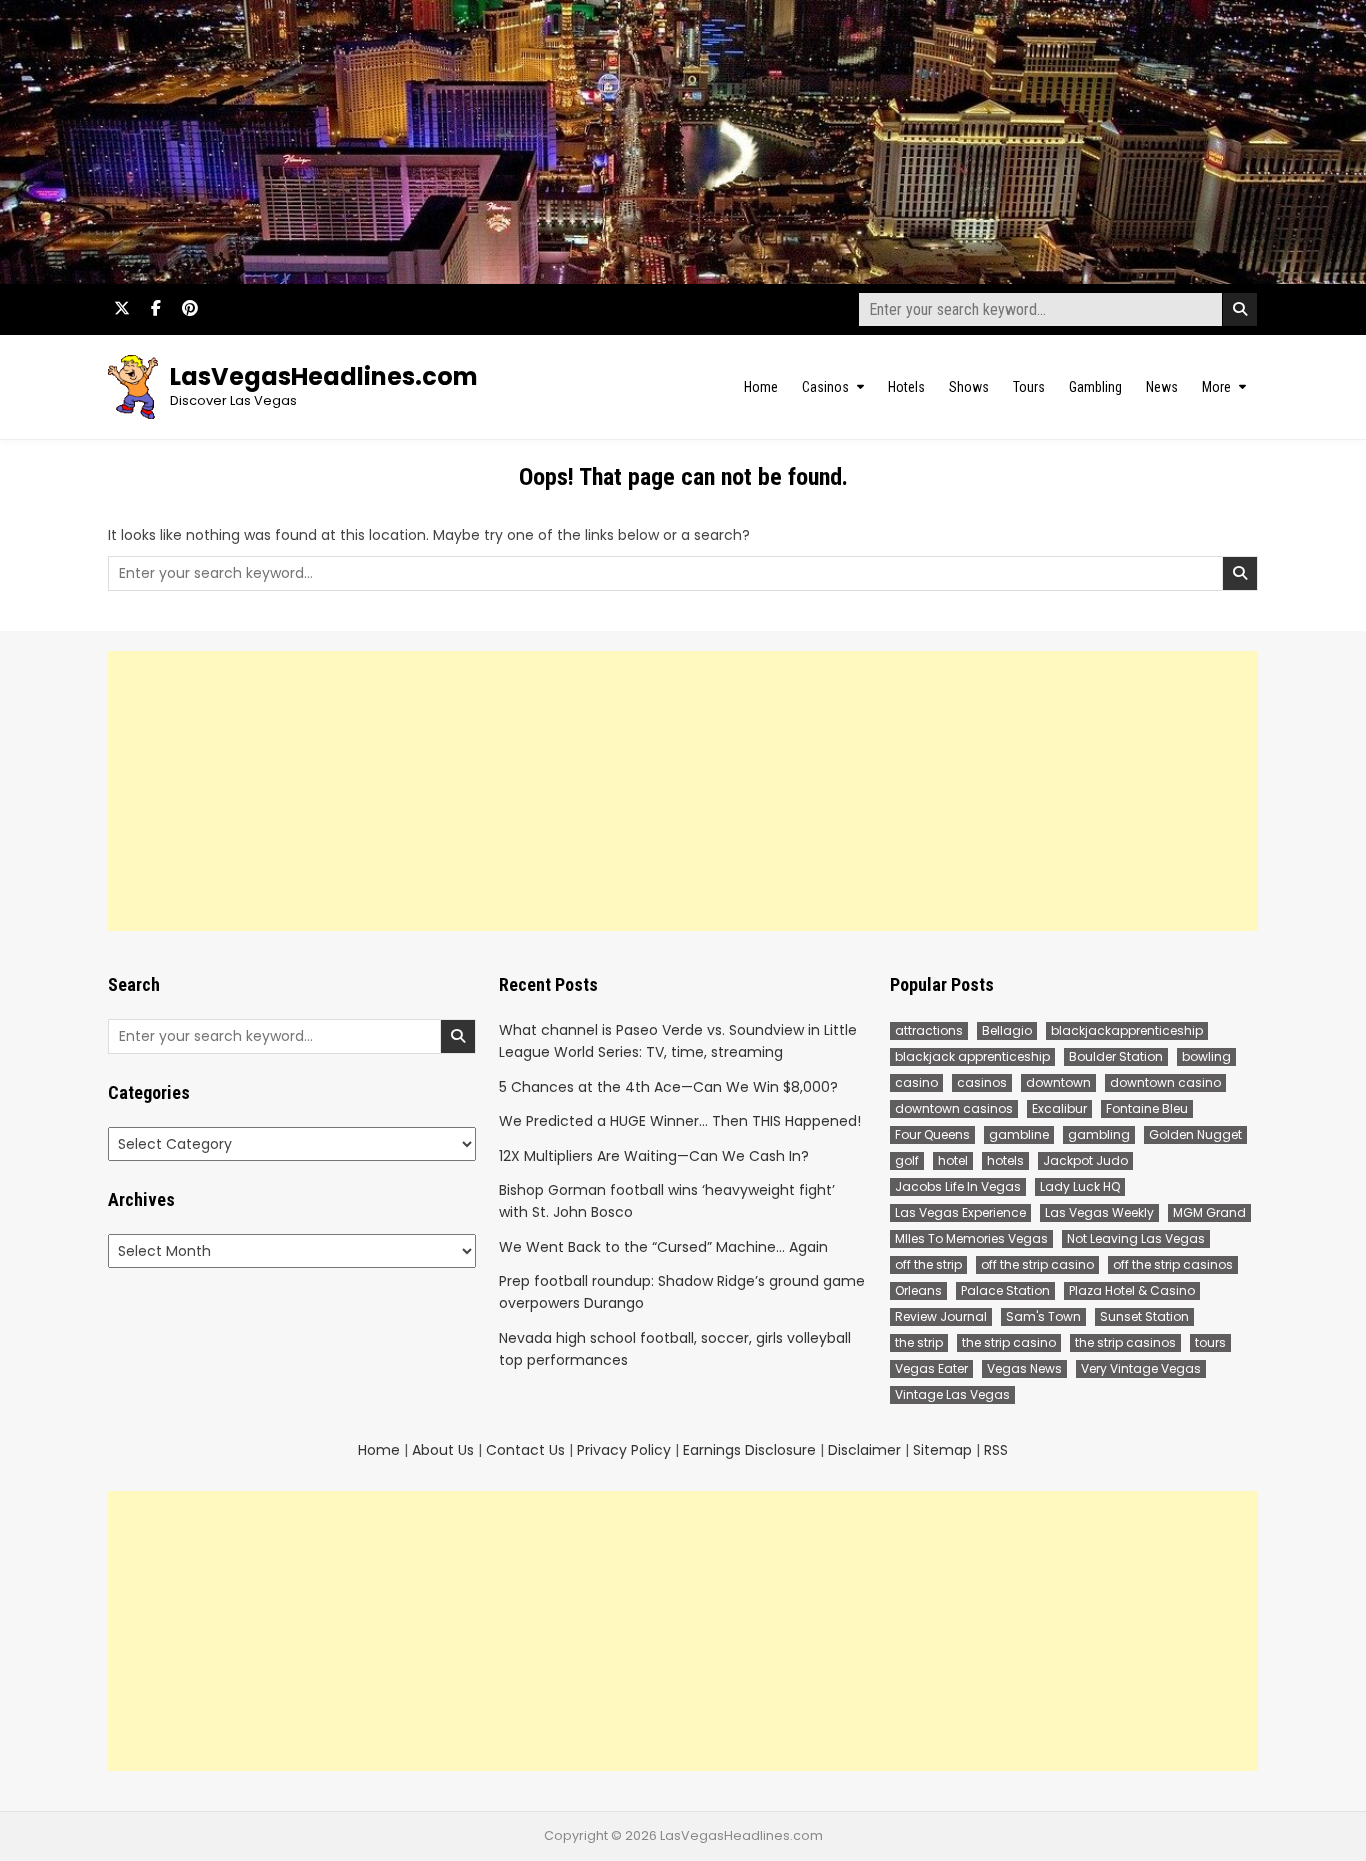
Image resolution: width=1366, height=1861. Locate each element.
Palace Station (1005, 1290)
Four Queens (932, 1134)
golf (907, 1160)
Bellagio (1007, 1030)
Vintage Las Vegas (952, 1394)
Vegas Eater (931, 1368)
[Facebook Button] (156, 308)
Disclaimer (864, 1450)
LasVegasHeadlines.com (324, 376)
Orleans (918, 1290)
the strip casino (1009, 1342)
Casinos (825, 387)
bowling (1206, 1056)
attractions (929, 1030)
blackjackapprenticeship (1127, 1030)
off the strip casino (1037, 1264)
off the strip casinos (1173, 1264)
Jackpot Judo (1085, 1160)
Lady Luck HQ (1080, 1186)
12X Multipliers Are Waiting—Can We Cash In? (654, 1156)
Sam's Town (1043, 1316)
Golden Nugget (1195, 1134)
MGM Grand (1209, 1212)
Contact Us (525, 1450)
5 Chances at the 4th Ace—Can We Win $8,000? (668, 1087)
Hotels (906, 387)
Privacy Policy (624, 1450)
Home (761, 387)
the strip (919, 1342)
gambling (1099, 1134)
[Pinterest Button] (190, 308)
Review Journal (941, 1316)
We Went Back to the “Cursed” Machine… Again (663, 1247)
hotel (953, 1160)
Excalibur (1059, 1108)
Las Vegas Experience (960, 1212)
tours (1210, 1342)
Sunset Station (1144, 1316)
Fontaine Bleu (1147, 1108)
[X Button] (122, 308)
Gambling (1095, 387)
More (1216, 387)
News (1162, 387)
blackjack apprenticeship (972, 1056)
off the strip (928, 1264)
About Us (443, 1450)
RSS (996, 1450)
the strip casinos (1125, 1342)
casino (916, 1082)
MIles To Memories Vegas (971, 1238)
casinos (982, 1082)
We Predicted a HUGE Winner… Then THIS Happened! (680, 1121)
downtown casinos (954, 1108)
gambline (1019, 1134)
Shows (969, 387)
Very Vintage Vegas (1141, 1368)
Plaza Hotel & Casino (1132, 1290)
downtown (1058, 1082)
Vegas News (1024, 1368)
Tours (1029, 387)
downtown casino (1165, 1082)
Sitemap (942, 1450)
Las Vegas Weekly (1099, 1212)
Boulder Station (1116, 1056)
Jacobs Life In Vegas (958, 1186)
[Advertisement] (683, 791)
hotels (1005, 1160)
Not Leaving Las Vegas (1136, 1238)
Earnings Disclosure (749, 1450)
